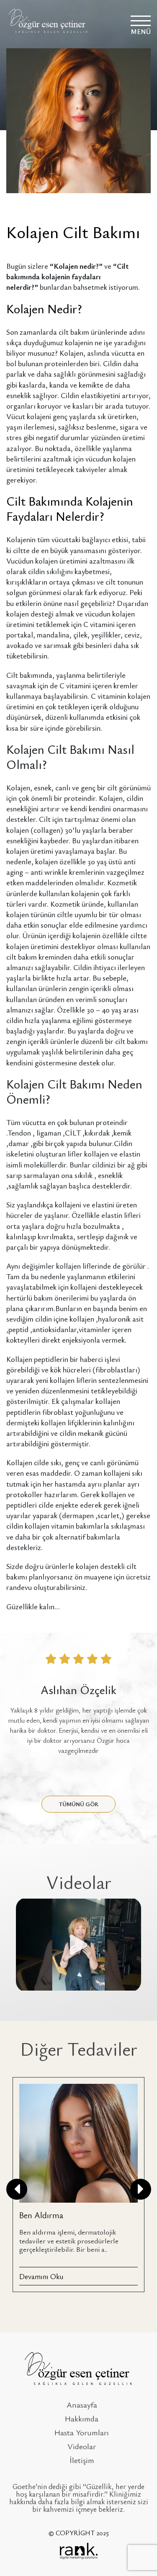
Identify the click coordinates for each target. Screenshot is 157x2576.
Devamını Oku (41, 2276)
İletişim (82, 2460)
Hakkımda (82, 2418)
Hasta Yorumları (82, 2432)
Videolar (82, 2446)
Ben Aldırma (41, 2215)
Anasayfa (82, 2404)
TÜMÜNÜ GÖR (79, 1804)
